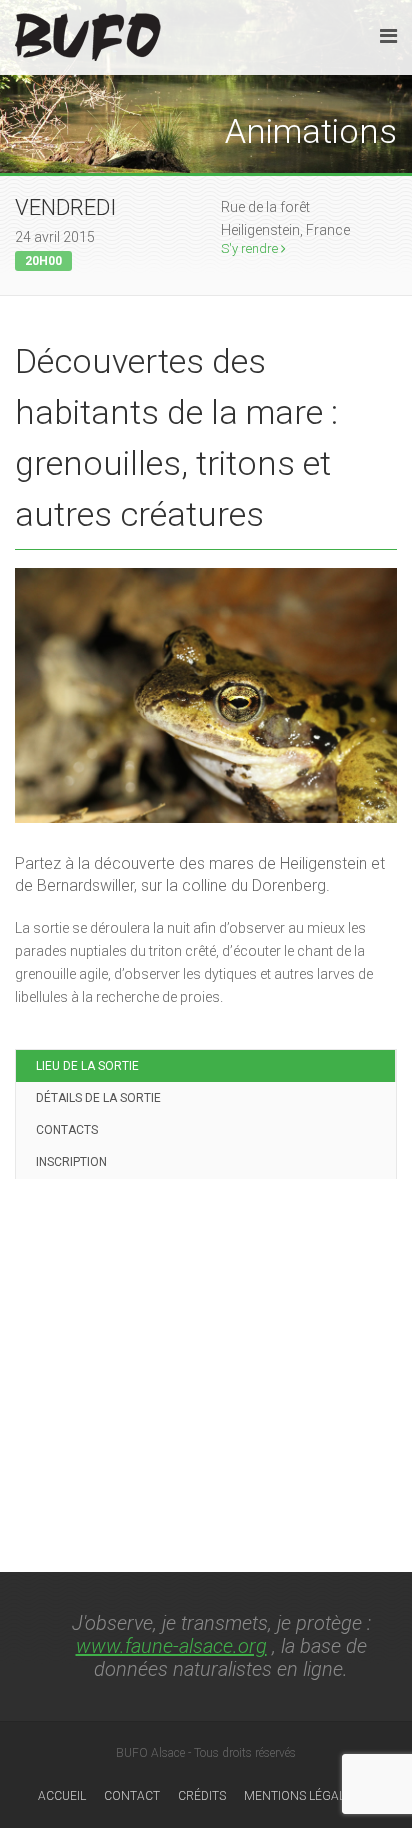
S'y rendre (251, 248)
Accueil (62, 1796)
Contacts (67, 1130)
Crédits (202, 1796)
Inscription (71, 1162)
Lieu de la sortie (87, 1066)
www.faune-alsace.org (171, 1646)
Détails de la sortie (98, 1098)
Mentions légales (301, 1796)
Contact (132, 1796)
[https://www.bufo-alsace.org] (88, 33)
